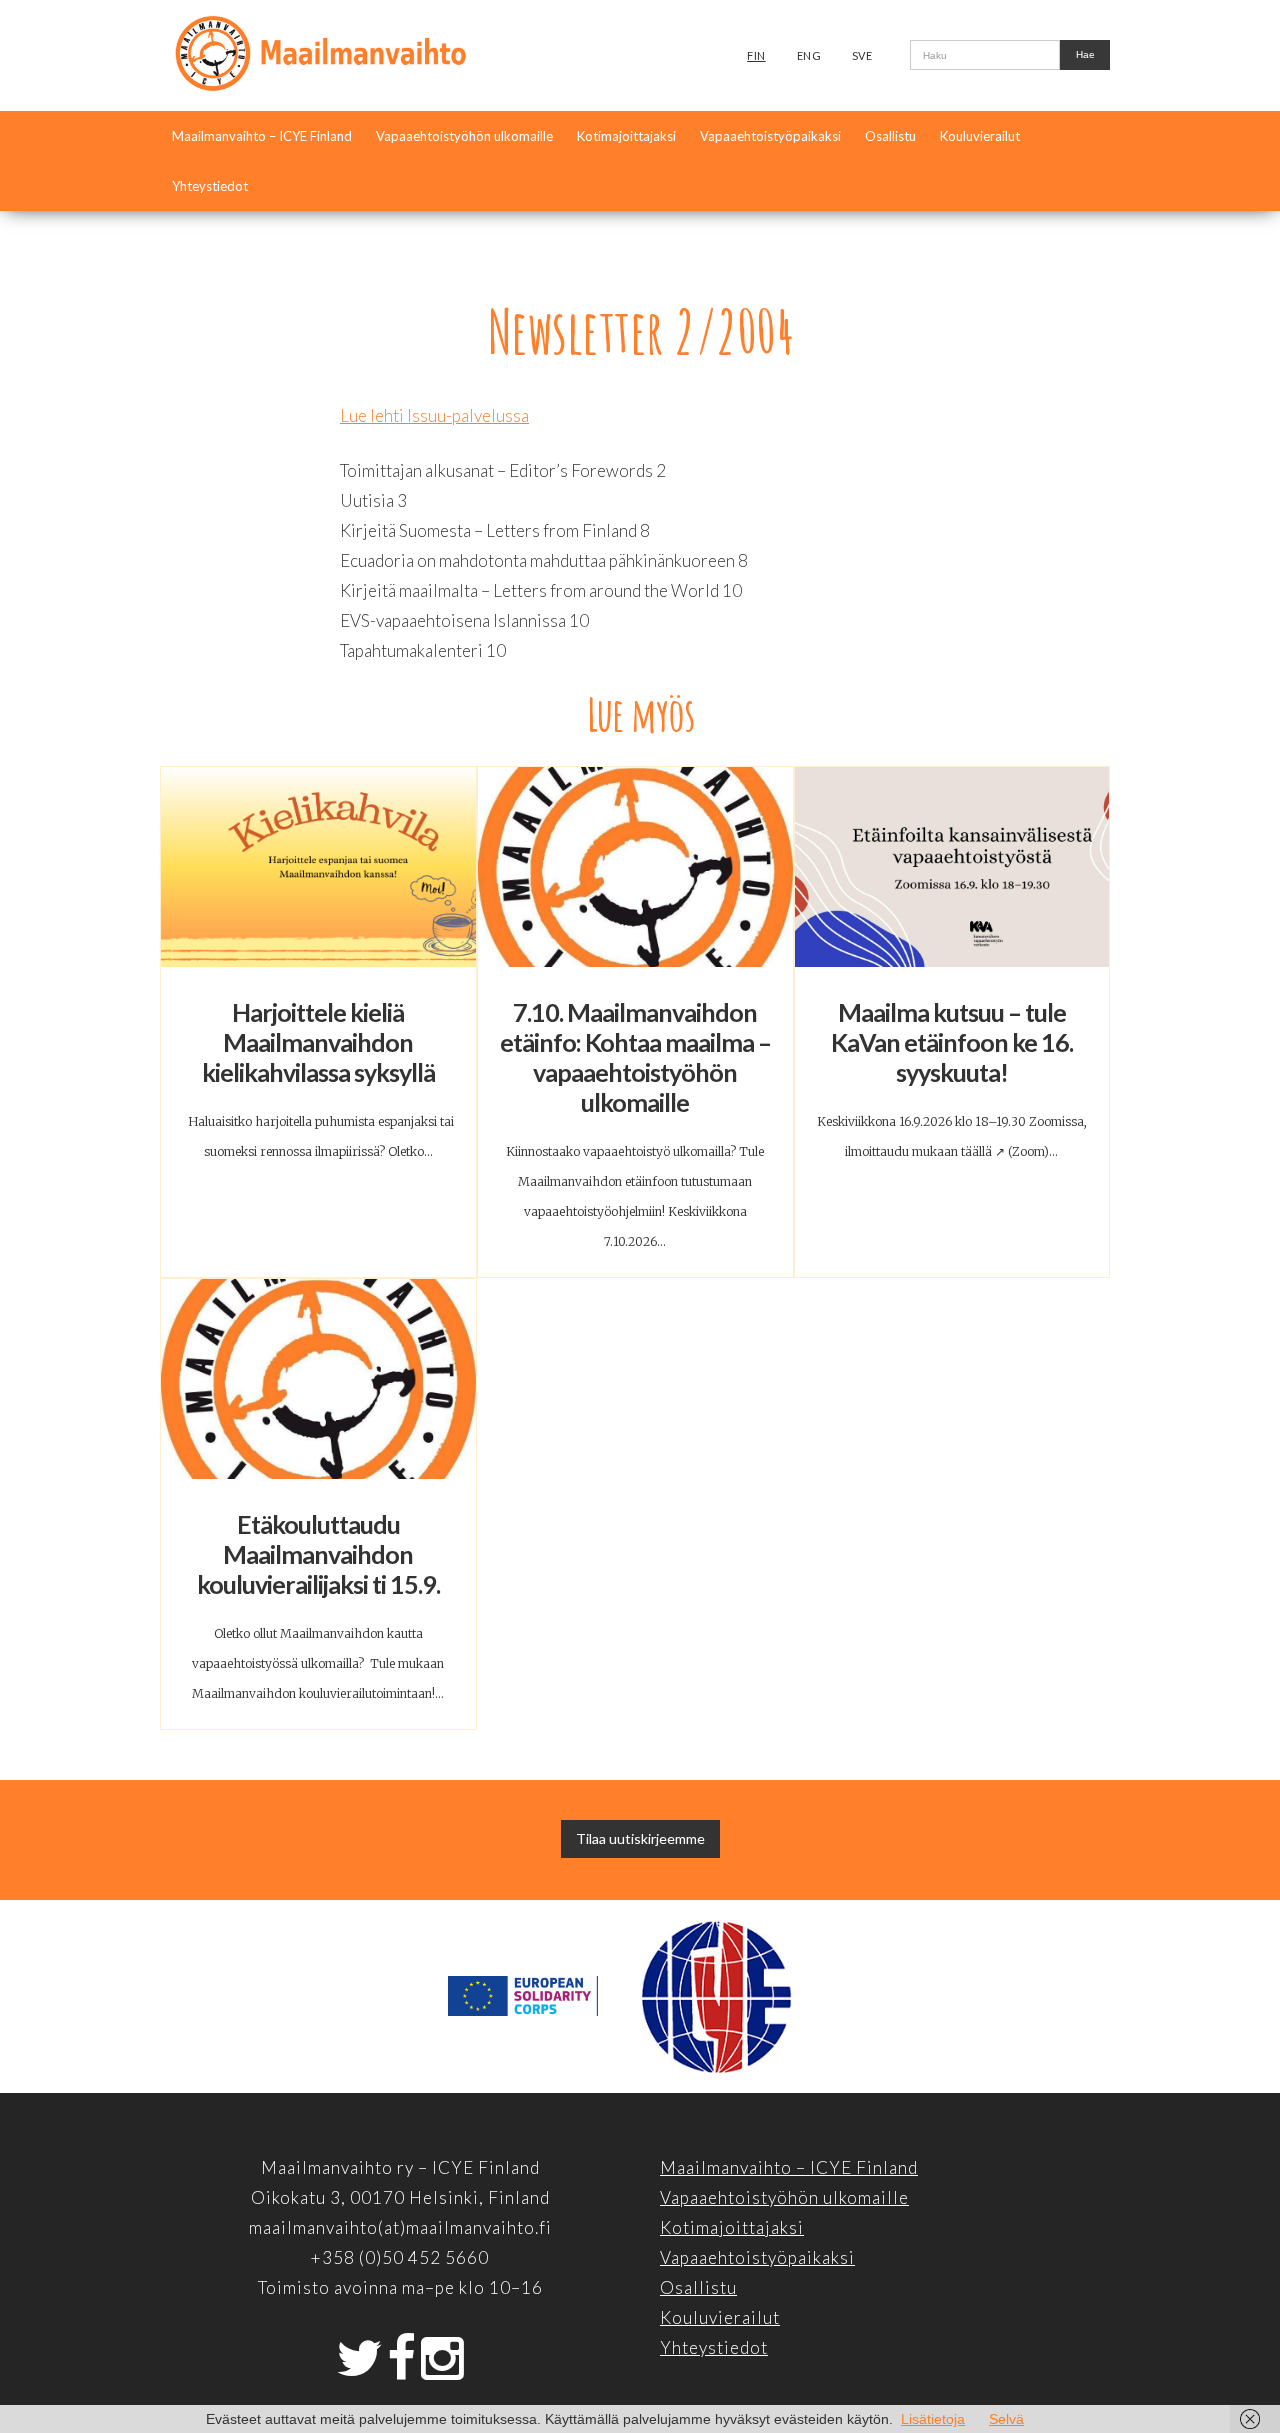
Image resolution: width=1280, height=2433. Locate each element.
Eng (809, 55)
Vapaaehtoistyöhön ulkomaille (464, 136)
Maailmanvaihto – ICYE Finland (262, 136)
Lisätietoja (933, 2419)
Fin (756, 55)
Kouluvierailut (980, 136)
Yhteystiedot (210, 186)
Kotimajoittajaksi (626, 136)
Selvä (1006, 2419)
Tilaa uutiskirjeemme (640, 1838)
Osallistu (890, 136)
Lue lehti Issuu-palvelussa (434, 415)
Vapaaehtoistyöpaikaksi (770, 136)
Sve (862, 55)
